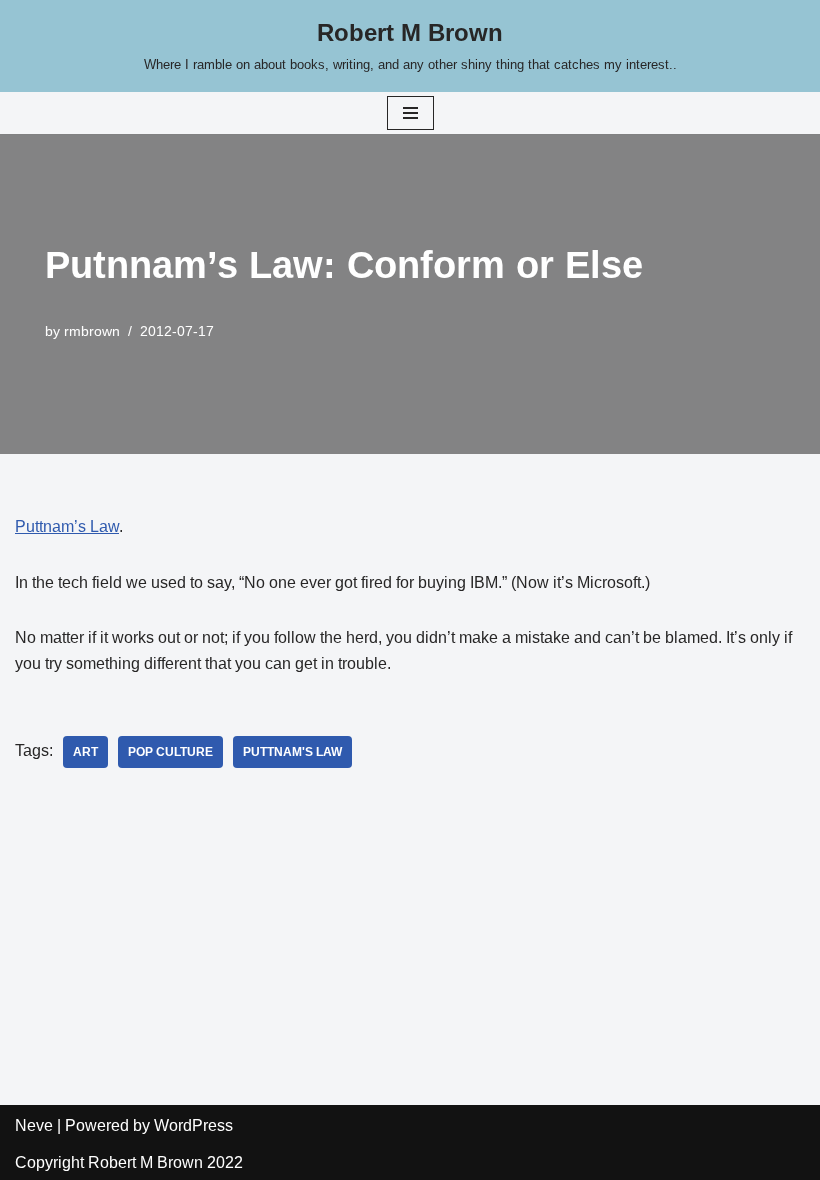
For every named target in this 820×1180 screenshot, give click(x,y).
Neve (34, 1125)
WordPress (193, 1125)
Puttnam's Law (292, 752)
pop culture (170, 752)
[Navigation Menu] (410, 113)
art (85, 752)
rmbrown (92, 331)
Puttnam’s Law (67, 526)
